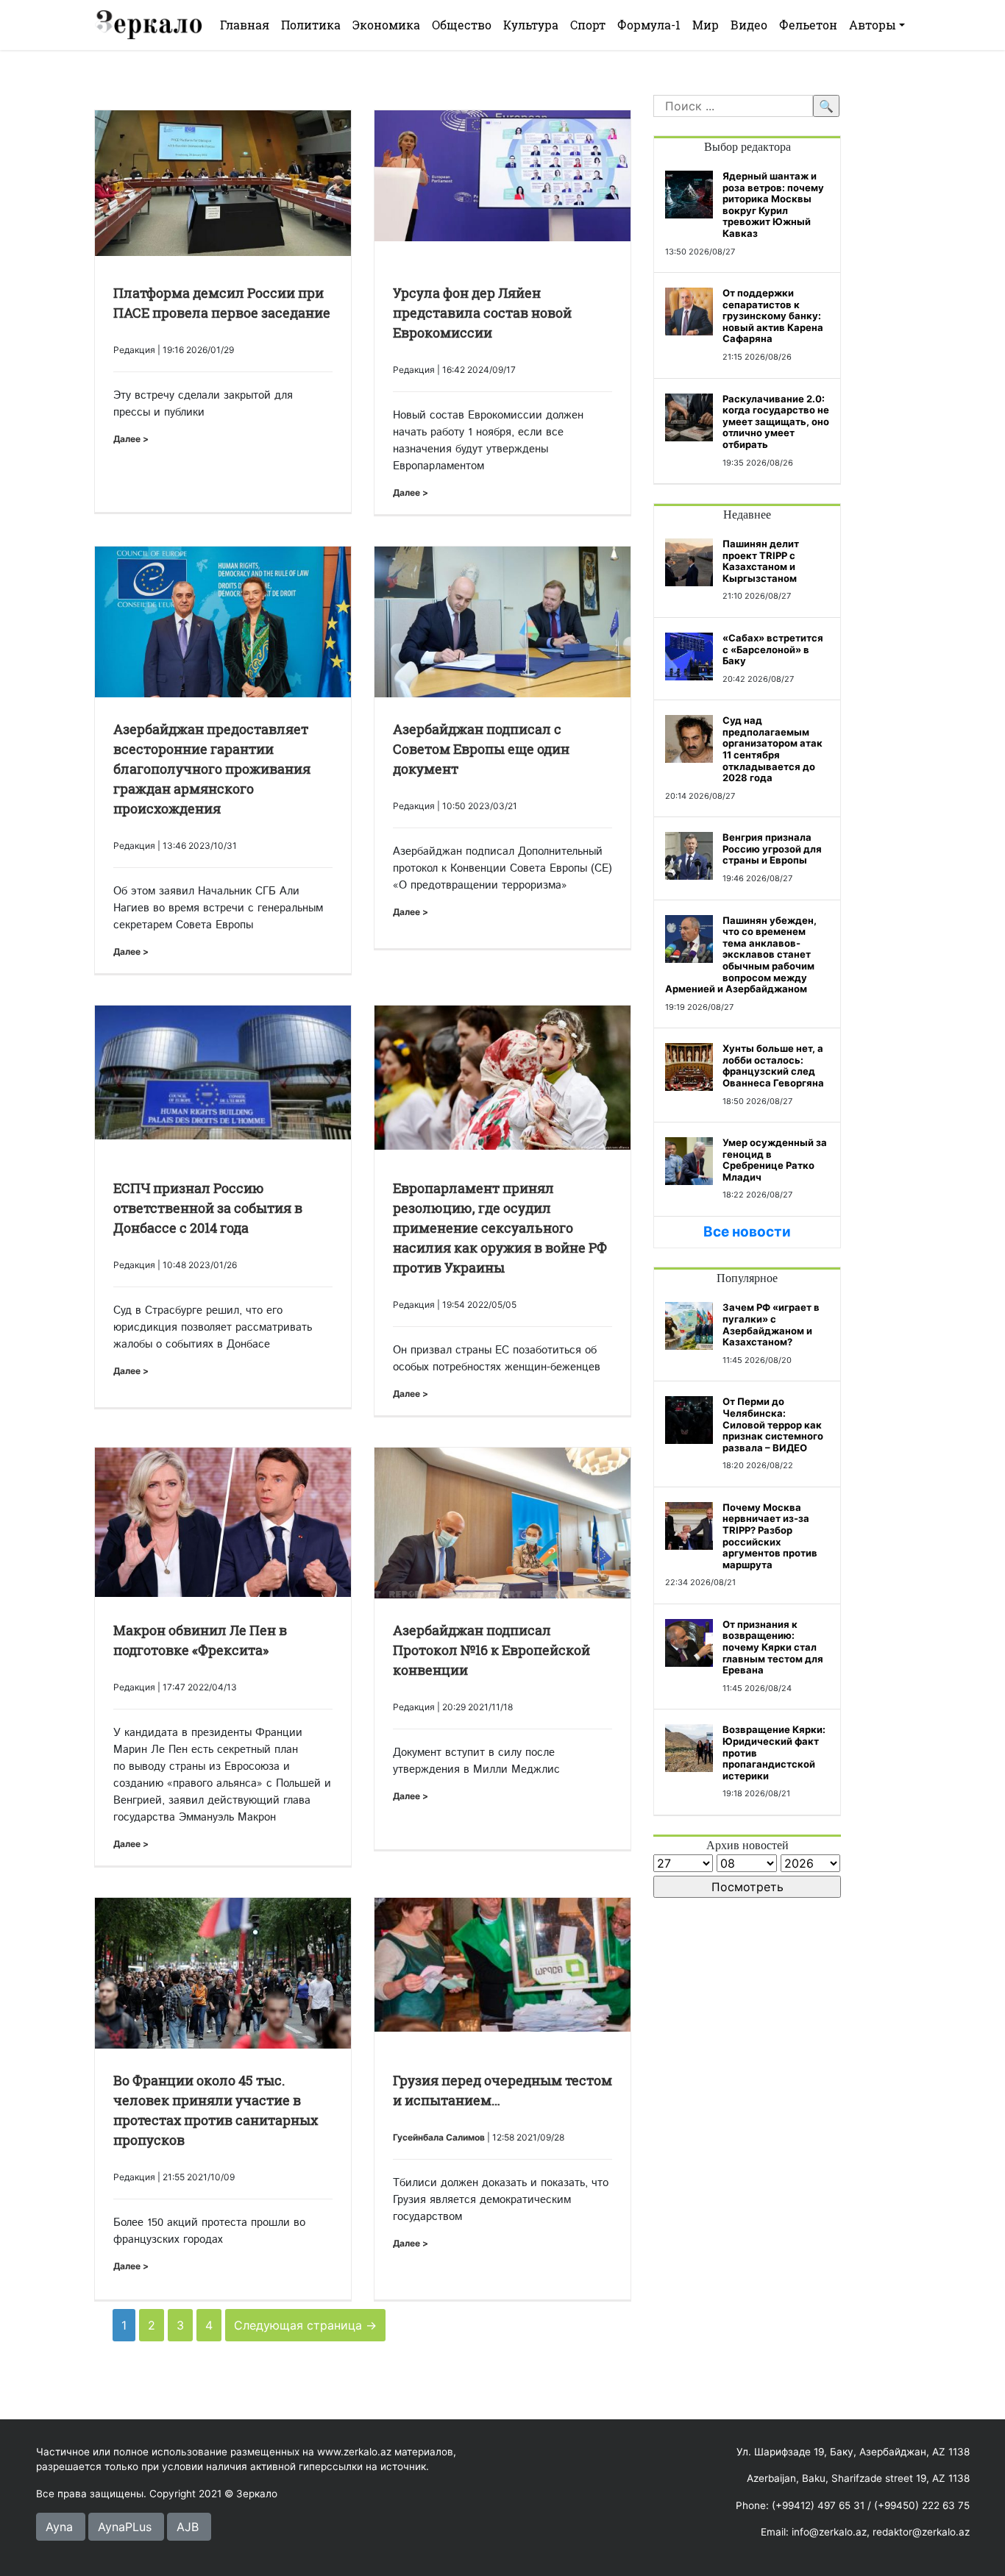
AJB (188, 2527)
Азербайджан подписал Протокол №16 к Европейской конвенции (491, 1650)
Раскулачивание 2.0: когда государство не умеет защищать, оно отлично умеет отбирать (776, 421)
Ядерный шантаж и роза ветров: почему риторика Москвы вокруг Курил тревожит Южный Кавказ (773, 204)
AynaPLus (125, 2527)
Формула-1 (649, 25)
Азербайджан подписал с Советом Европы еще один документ (481, 749)
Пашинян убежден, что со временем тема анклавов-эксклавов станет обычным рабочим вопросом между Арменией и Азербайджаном (741, 955)
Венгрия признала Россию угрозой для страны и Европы (772, 848)
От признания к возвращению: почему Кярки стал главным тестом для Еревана (773, 1647)
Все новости (747, 1232)
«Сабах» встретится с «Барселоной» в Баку (773, 649)
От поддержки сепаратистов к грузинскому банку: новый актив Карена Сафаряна (773, 316)
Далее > (131, 439)
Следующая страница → (305, 2325)
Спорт (588, 25)
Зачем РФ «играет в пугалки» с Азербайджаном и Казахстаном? (771, 1324)
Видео (749, 25)
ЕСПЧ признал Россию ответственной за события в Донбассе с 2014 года (208, 1208)
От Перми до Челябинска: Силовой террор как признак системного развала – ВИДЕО (773, 1424)
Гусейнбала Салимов (439, 2137)
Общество (462, 25)
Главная (245, 25)
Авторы (873, 25)
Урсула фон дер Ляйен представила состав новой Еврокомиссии (482, 313)
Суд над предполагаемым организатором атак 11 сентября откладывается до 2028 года (773, 749)
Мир (706, 25)
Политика (311, 25)
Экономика (386, 25)
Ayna (59, 2527)
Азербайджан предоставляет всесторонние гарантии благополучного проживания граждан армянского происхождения (212, 769)
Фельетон (808, 25)
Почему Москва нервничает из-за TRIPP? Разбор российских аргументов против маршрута (770, 1536)
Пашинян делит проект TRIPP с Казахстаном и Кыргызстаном (761, 561)
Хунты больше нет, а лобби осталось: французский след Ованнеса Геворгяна (773, 1065)
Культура (531, 25)
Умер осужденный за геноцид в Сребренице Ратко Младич (775, 1160)
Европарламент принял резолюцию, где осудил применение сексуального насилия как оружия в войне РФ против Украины (500, 1228)
